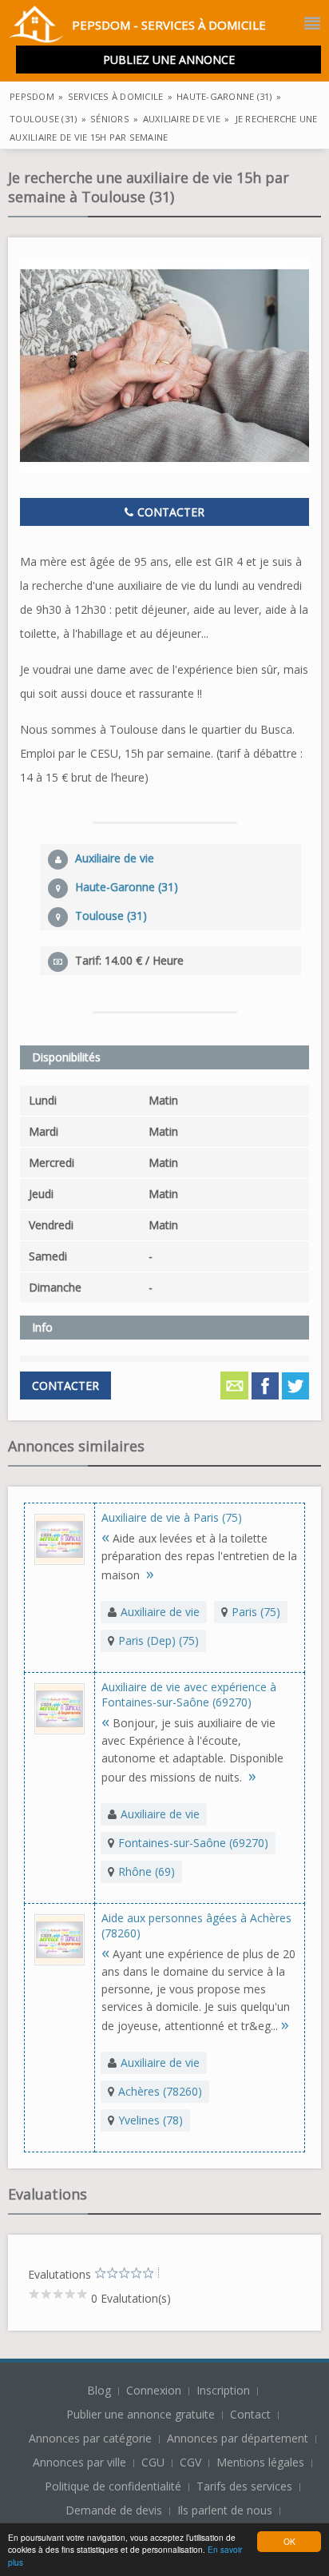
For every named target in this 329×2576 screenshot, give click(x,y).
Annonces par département (238, 2438)
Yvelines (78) (151, 2120)
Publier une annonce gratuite (142, 2414)
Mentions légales (260, 2462)
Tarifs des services (244, 2486)
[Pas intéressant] (100, 2273)
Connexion (155, 2390)
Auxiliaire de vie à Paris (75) (172, 1517)
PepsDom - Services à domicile (169, 25)
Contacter (169, 512)
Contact (252, 2414)
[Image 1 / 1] (164, 366)
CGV (190, 2462)
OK (289, 2541)
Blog (101, 2390)
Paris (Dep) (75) (159, 1640)
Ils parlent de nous (225, 2510)
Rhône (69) (147, 1871)
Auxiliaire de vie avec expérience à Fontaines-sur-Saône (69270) (189, 1694)
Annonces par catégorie (90, 2438)
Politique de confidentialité (113, 2486)
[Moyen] (106, 2273)
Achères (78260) (160, 2091)
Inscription (225, 2390)
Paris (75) (256, 1612)
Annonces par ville (79, 2462)
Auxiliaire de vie (160, 1612)
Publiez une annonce (169, 60)
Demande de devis (114, 2510)
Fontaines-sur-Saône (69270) (193, 1843)
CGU (153, 2462)
